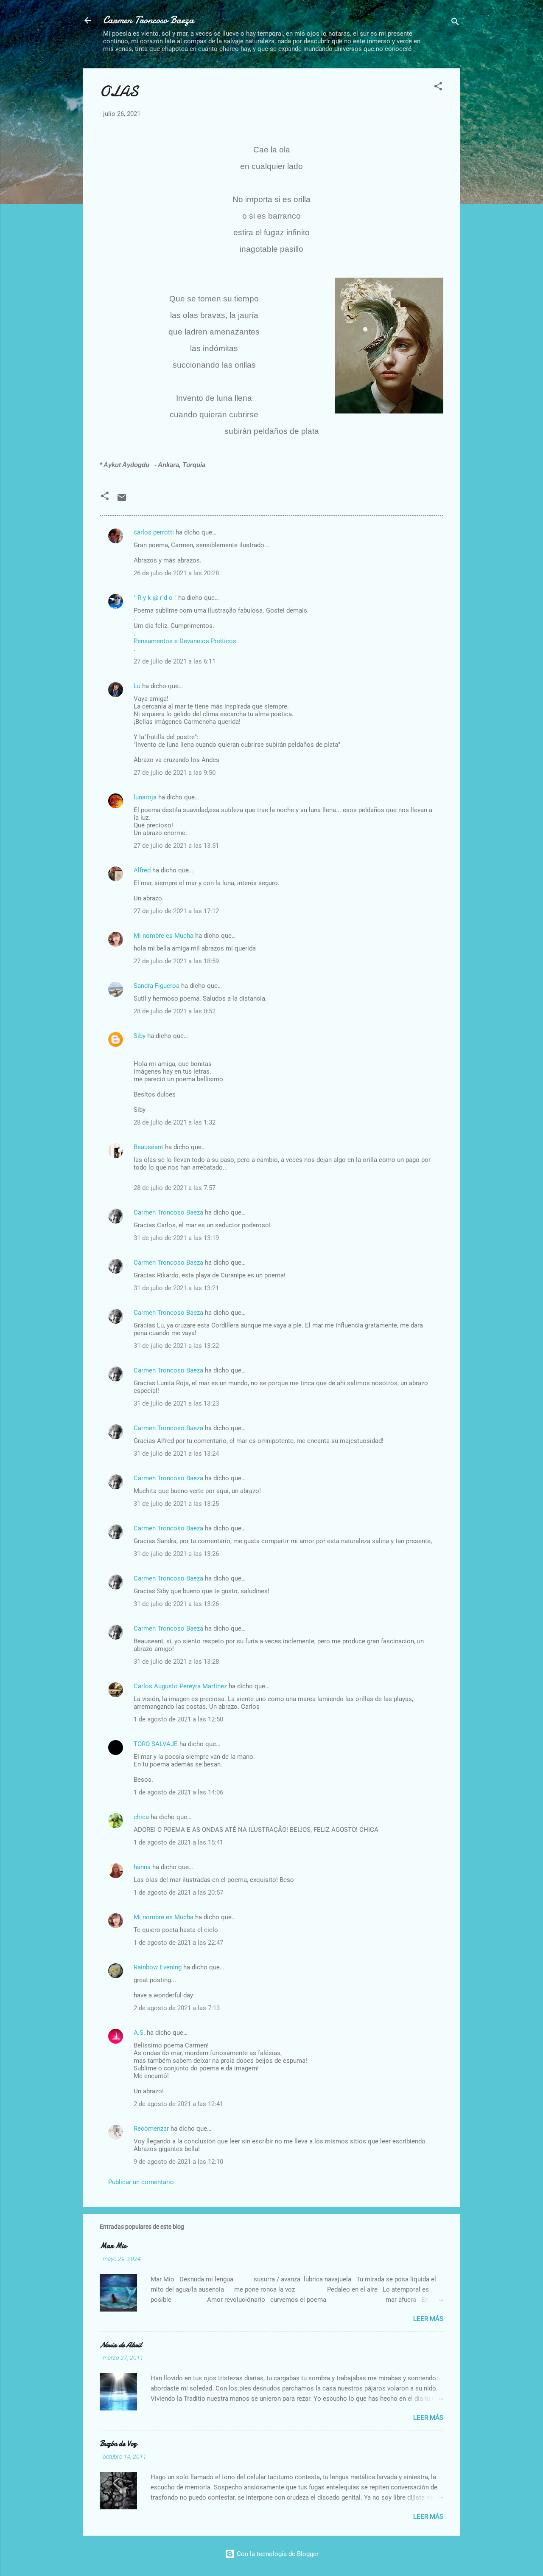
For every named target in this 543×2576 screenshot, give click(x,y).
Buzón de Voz (118, 2444)
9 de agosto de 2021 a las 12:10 (178, 2162)
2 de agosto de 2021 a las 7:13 (177, 2008)
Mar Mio (113, 2246)
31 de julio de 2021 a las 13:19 (176, 1238)
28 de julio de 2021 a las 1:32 (175, 1122)
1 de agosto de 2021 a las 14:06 (178, 1792)
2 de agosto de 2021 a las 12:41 (178, 2104)
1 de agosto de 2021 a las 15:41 (178, 1842)
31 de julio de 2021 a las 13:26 (176, 1554)
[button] (438, 88)
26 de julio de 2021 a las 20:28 (176, 573)
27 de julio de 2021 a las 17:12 (176, 911)
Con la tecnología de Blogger (277, 2554)
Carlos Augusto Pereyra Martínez (180, 1686)
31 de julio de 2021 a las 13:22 (176, 1346)
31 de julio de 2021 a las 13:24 (176, 1454)
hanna (142, 1867)
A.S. (139, 2033)
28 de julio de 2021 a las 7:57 (175, 1188)
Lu (137, 686)
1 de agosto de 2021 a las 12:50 (178, 1719)
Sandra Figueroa (157, 986)
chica (141, 1817)
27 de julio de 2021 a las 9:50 (175, 773)
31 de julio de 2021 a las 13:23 (176, 1403)
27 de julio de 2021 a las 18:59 (176, 961)
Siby (140, 1036)
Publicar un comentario (141, 2182)
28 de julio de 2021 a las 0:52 (175, 1011)
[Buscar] (455, 23)
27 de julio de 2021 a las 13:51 (176, 846)
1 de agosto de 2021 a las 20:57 (178, 1893)
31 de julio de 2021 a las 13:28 (176, 1662)
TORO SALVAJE (156, 1744)
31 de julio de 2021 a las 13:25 (176, 1504)
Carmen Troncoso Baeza (149, 20)
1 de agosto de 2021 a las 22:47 (178, 1943)
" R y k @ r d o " (155, 598)
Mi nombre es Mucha (164, 936)
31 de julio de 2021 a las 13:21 (176, 1288)
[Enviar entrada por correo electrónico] (122, 501)
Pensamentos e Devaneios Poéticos (185, 641)
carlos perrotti (154, 532)
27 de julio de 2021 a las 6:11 (175, 661)
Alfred (142, 870)
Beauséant (148, 1147)
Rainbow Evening (158, 1967)
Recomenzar (151, 2129)
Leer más (428, 2319)
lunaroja (145, 797)
